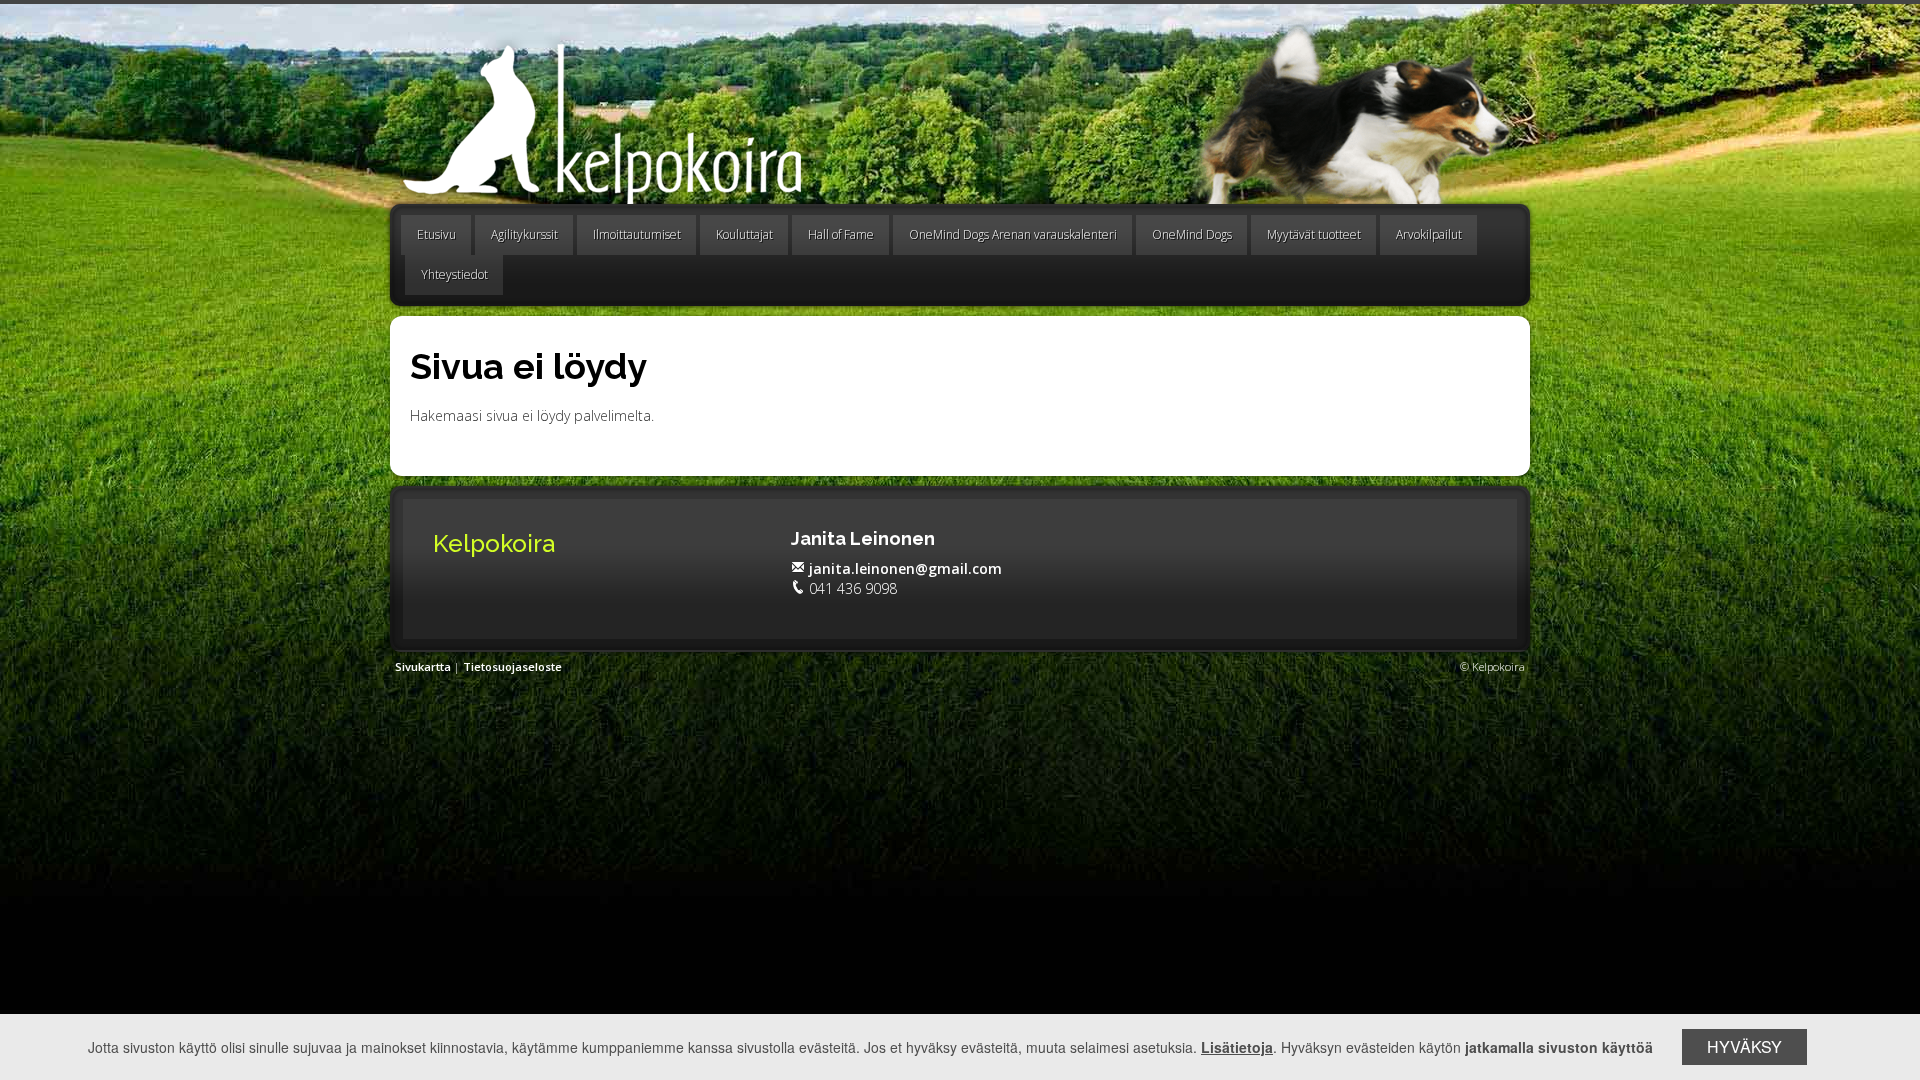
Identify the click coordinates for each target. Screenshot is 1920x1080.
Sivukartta (423, 666)
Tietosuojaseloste (512, 666)
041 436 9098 (853, 588)
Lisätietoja (1237, 1047)
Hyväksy (1744, 1046)
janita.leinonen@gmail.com (905, 568)
